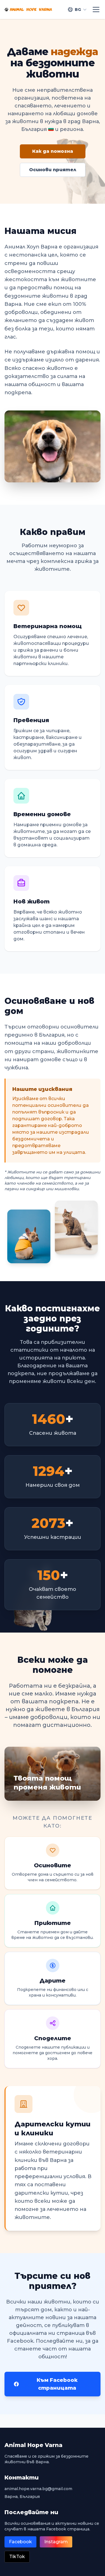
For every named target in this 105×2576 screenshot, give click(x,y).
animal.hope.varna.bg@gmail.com (38, 2489)
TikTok (17, 2557)
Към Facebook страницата (57, 2384)
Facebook (20, 2542)
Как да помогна (53, 151)
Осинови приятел (53, 170)
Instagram (56, 2542)
